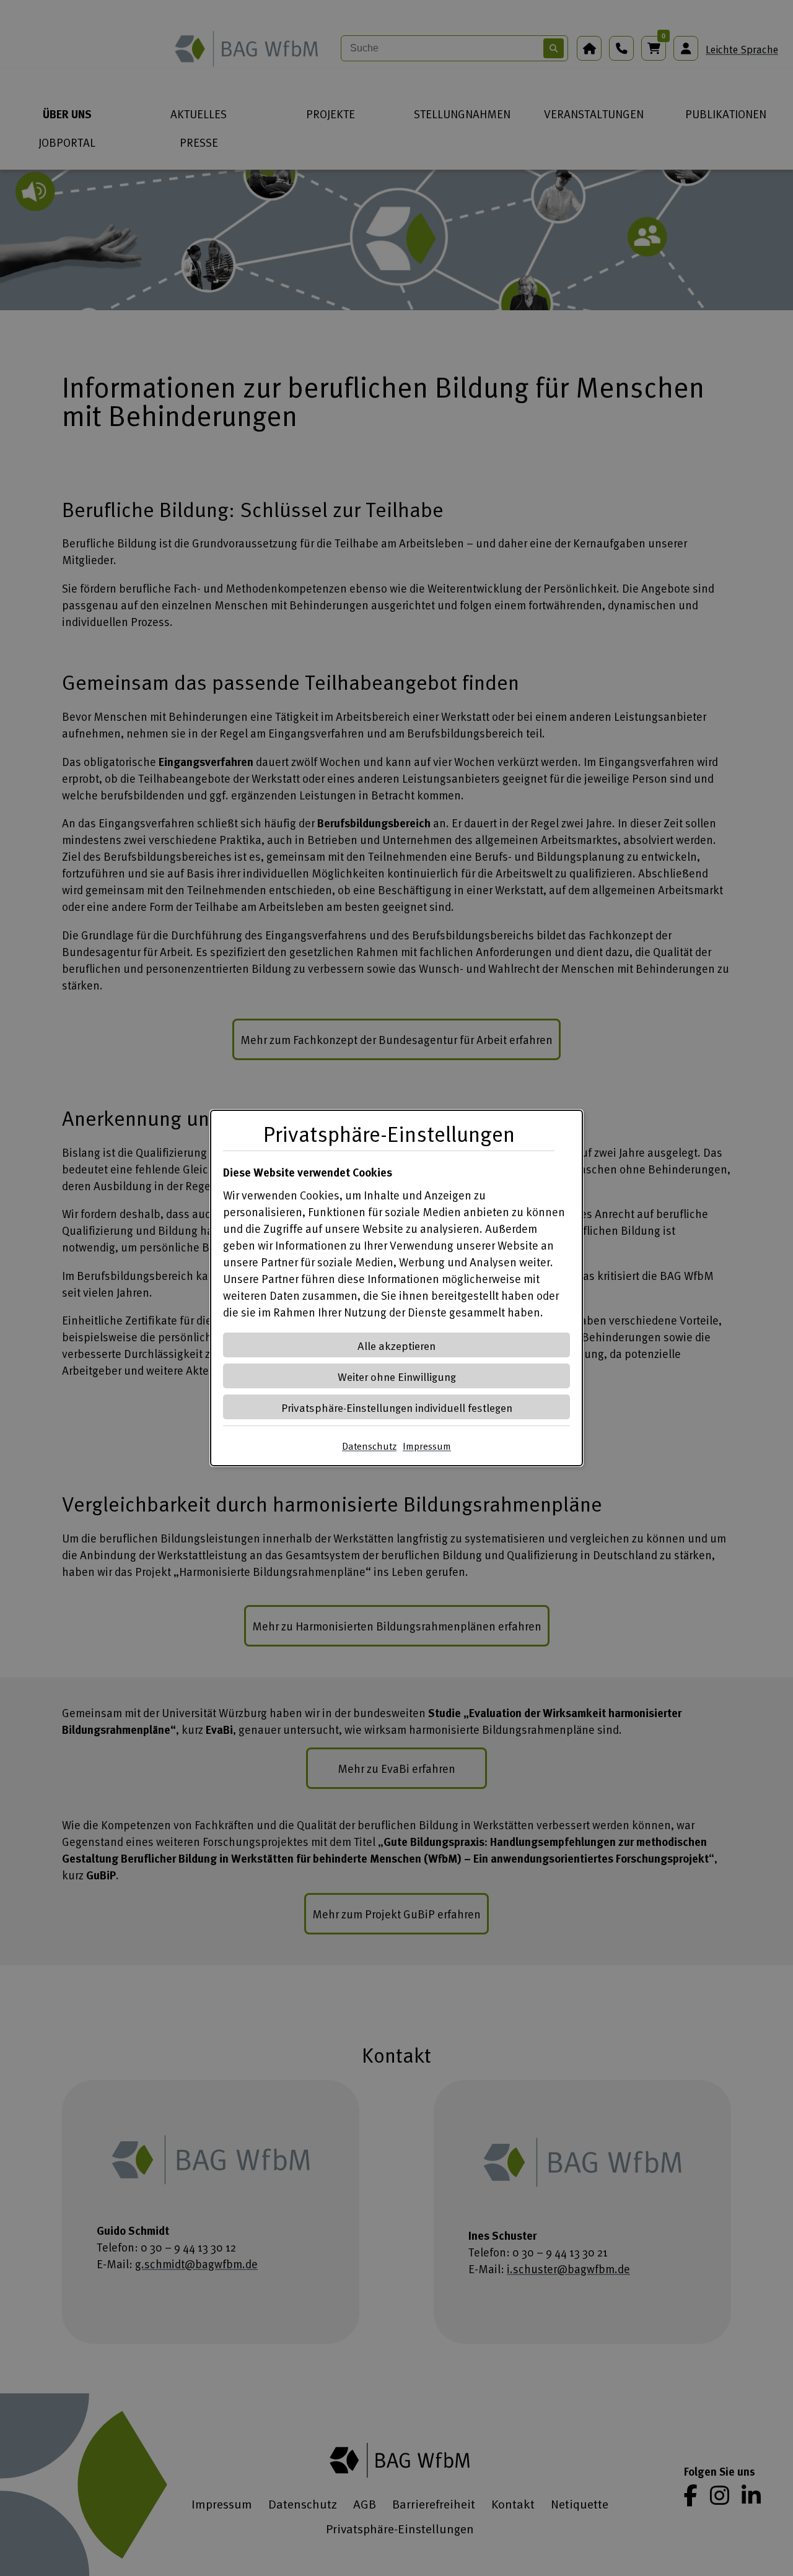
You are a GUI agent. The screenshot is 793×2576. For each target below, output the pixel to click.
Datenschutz (369, 1446)
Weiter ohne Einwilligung (397, 1376)
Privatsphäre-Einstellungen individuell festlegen (397, 1407)
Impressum (427, 1446)
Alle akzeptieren (396, 1345)
